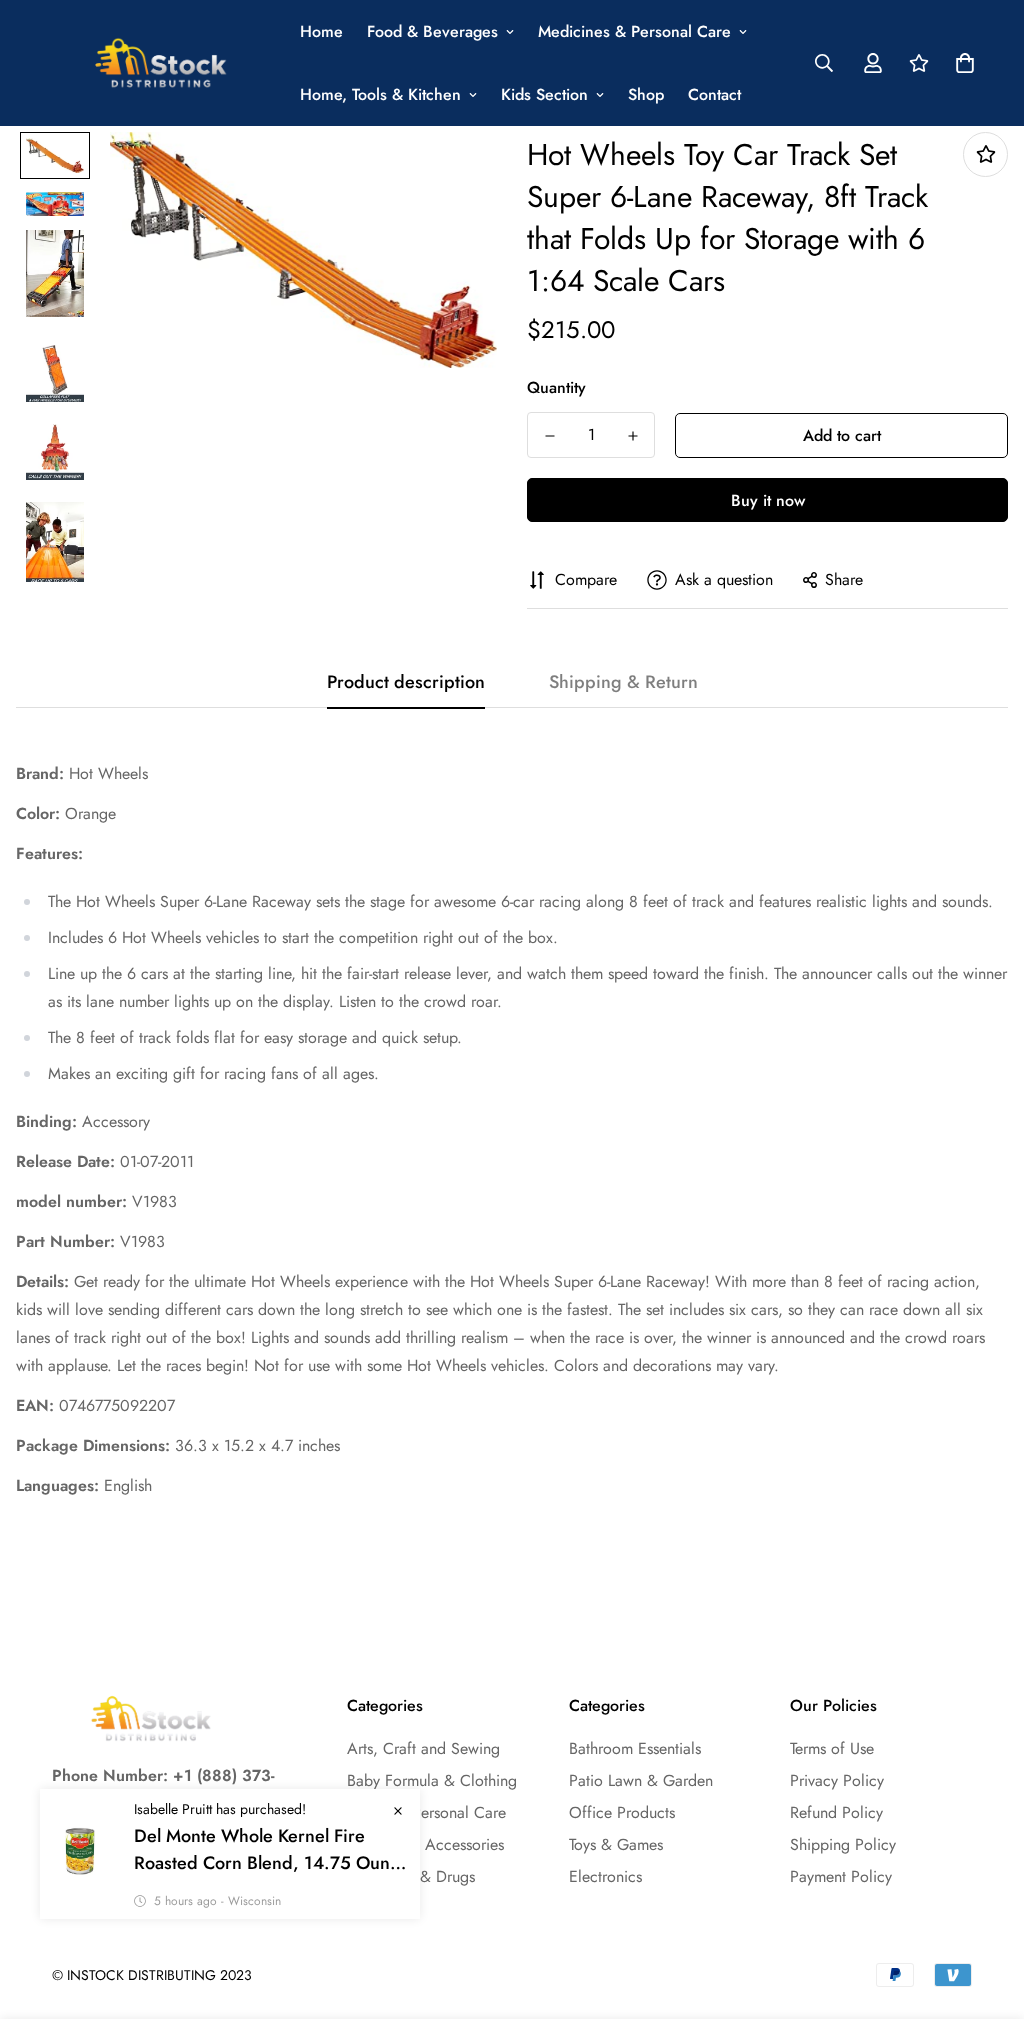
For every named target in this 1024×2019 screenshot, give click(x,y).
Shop (646, 94)
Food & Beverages (432, 31)
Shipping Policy (843, 1844)
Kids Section (544, 94)
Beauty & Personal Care (426, 1812)
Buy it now (768, 500)
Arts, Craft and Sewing (423, 1748)
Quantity (556, 387)
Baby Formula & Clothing (432, 1780)
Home (321, 31)
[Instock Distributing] (162, 63)
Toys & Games (616, 1844)
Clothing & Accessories (425, 1844)
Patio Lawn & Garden (641, 1780)
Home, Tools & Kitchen (380, 94)
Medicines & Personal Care (634, 31)
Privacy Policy (837, 1780)
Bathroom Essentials (635, 1748)
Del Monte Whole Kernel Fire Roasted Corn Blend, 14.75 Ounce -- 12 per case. (271, 1850)
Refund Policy (836, 1812)
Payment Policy (841, 1876)
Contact (714, 94)
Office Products (622, 1812)
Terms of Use (832, 1748)
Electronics (605, 1876)
